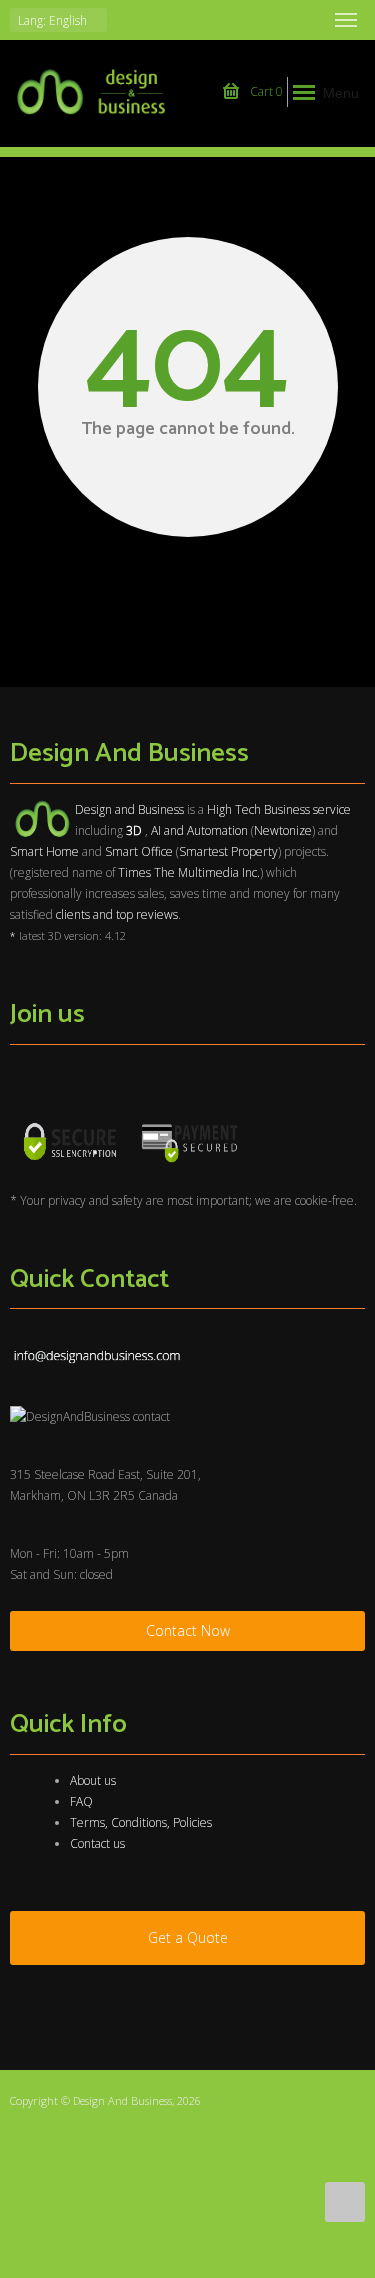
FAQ (81, 1801)
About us (93, 1780)
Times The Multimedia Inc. (189, 872)
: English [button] (54, 20)
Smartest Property (228, 851)
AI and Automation (199, 830)
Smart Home (44, 851)
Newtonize (283, 830)
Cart (265, 91)
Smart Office (139, 851)
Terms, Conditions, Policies (141, 1822)
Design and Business (129, 809)
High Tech (234, 809)
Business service (307, 809)
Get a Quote (188, 1937)
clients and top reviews (117, 914)
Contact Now (188, 1630)
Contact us (97, 1843)
